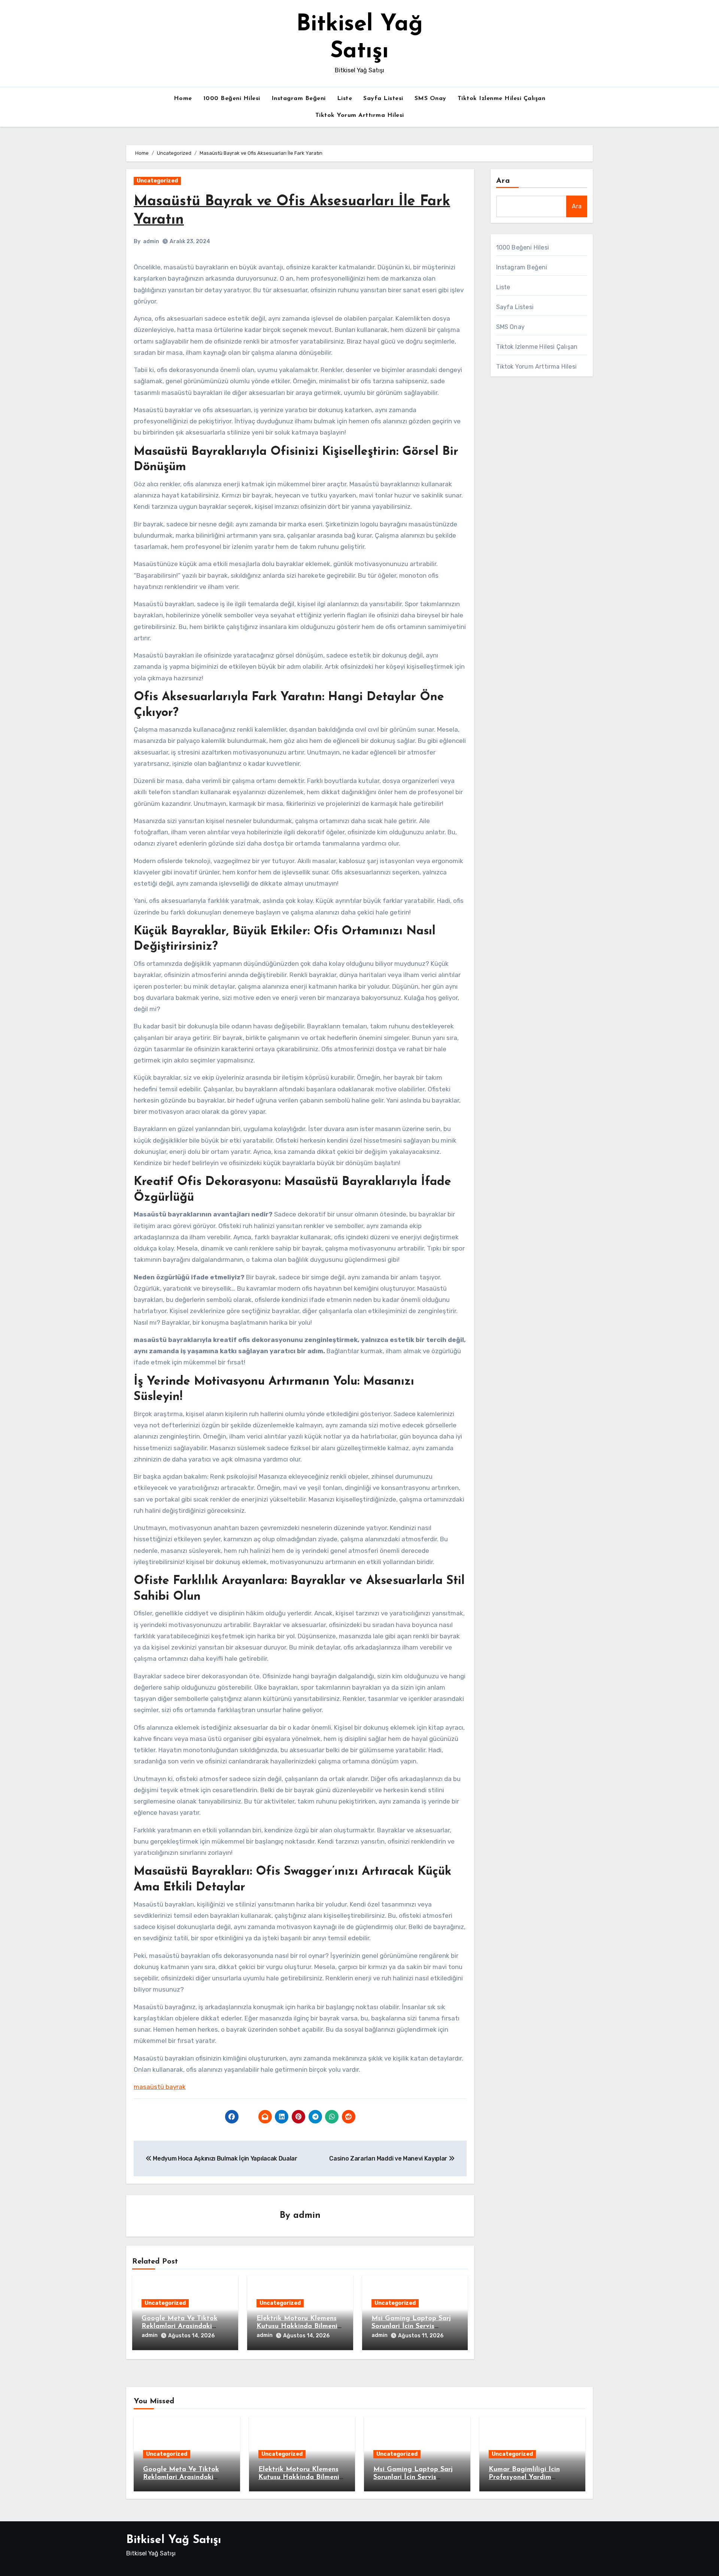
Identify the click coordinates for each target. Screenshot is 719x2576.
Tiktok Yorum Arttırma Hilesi (360, 115)
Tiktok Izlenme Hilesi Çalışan (502, 99)
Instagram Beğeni (299, 99)
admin (151, 241)
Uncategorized (157, 181)
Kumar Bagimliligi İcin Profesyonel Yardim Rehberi (524, 2478)
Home (183, 99)
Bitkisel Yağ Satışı (174, 2540)
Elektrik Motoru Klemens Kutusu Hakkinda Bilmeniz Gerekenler (299, 2327)
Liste (345, 99)
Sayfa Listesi (383, 99)
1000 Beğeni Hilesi (232, 99)
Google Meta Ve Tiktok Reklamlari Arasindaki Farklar (180, 2327)
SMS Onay (430, 99)
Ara (503, 181)
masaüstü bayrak (160, 2087)
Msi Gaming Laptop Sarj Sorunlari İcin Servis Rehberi (411, 2327)
